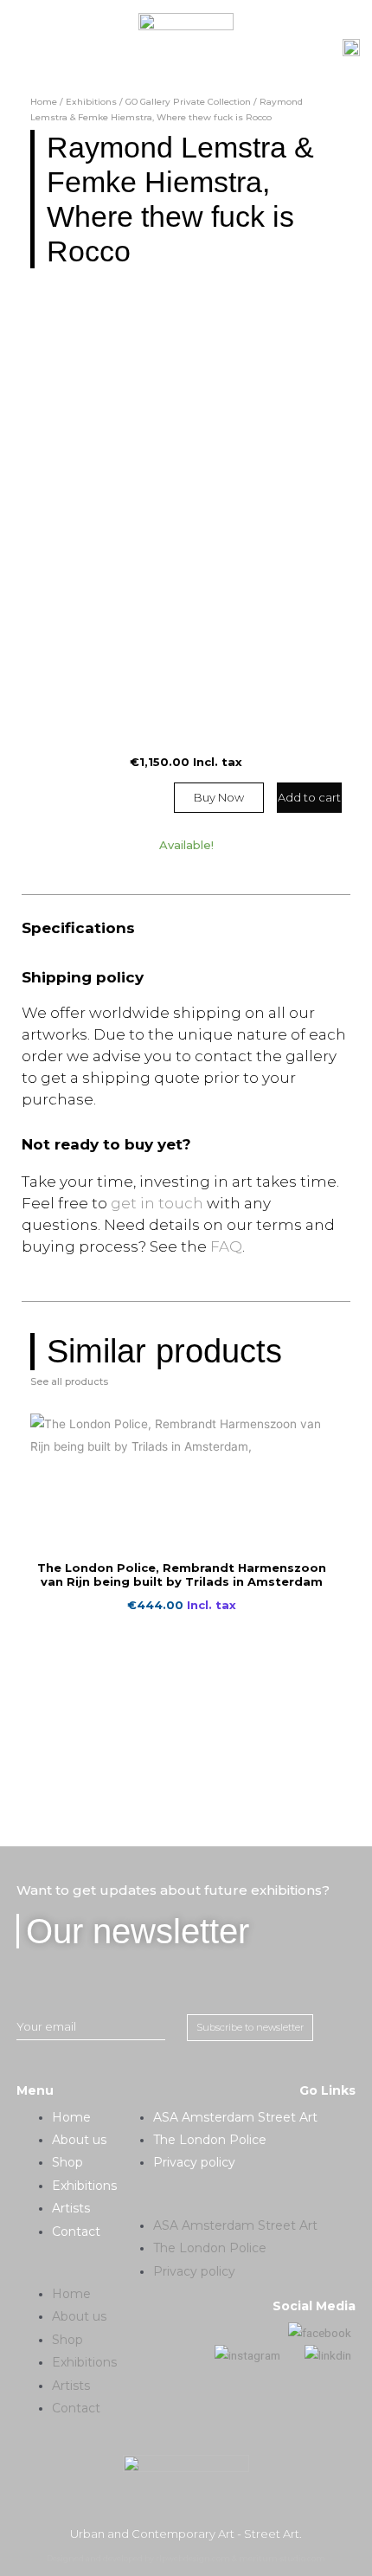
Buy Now (219, 797)
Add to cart (309, 797)
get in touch (157, 1203)
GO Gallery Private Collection (188, 102)
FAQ (226, 1246)
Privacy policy (194, 2162)
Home (44, 102)
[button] (67, 2272)
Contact (76, 2231)
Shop (67, 2162)
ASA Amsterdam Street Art (235, 2117)
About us (79, 2140)
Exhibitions (91, 102)
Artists (71, 2208)
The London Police (210, 2140)
